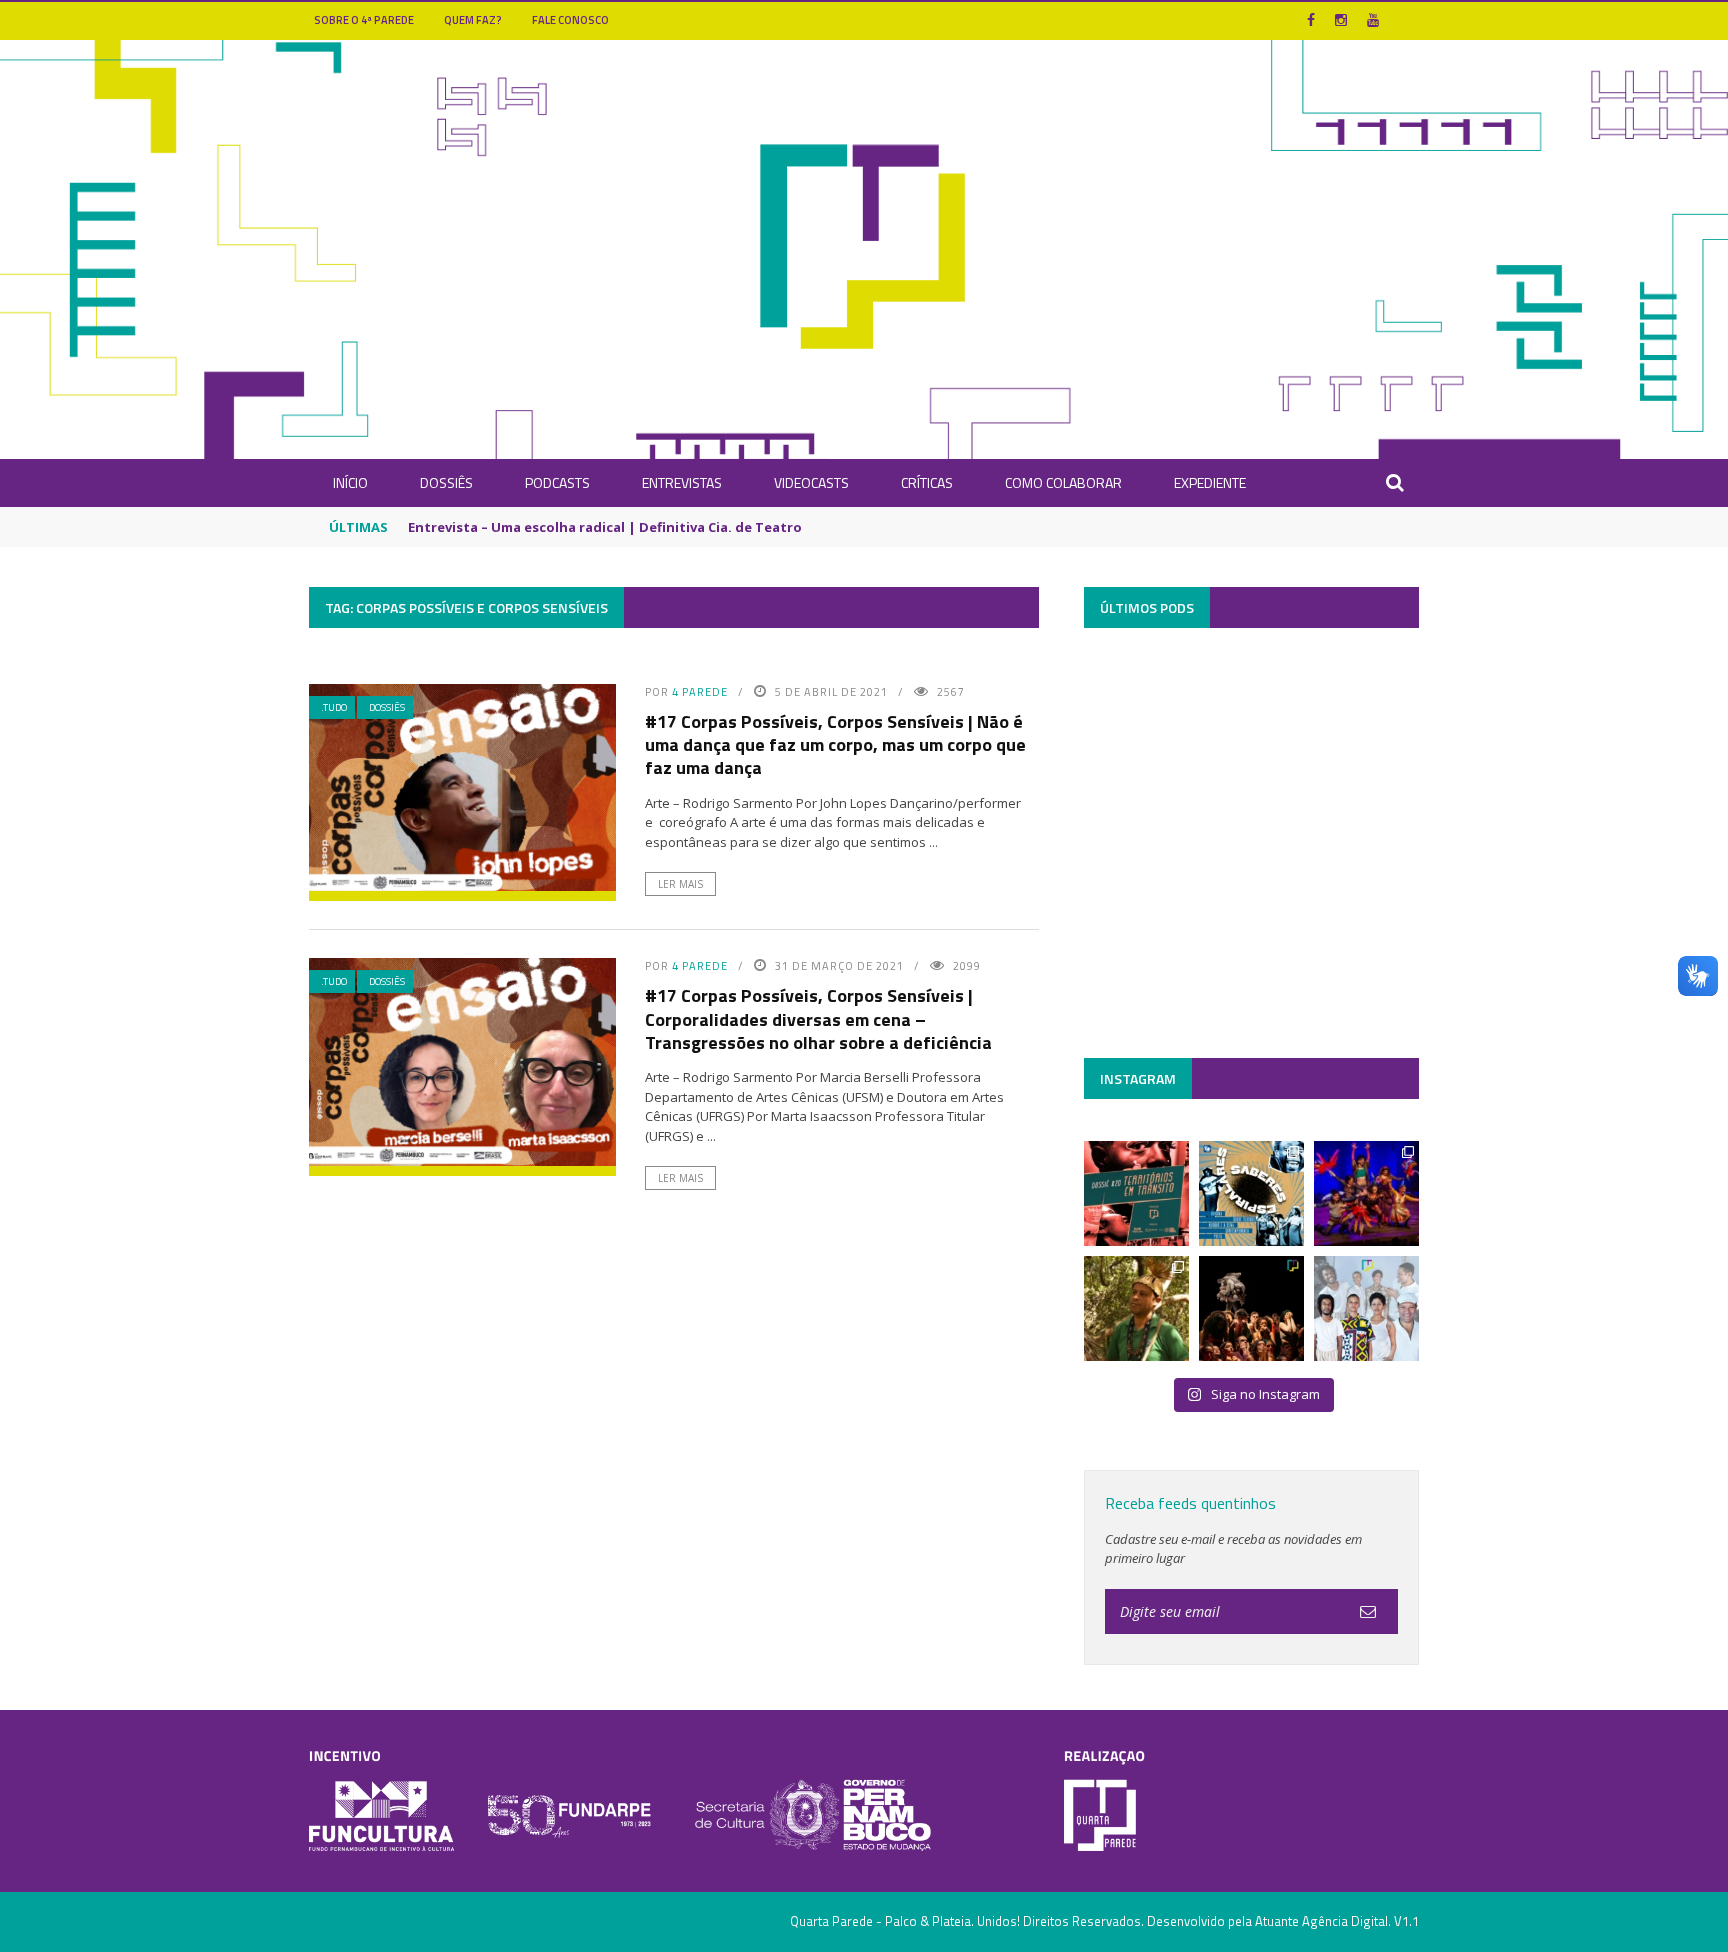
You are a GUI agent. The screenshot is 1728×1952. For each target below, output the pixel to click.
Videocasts (811, 482)
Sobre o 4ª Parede (364, 20)
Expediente (1210, 482)
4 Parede (700, 692)
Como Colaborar (1063, 482)
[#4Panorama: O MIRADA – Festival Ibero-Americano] (1366, 1193)
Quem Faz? (473, 20)
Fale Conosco (570, 20)
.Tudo (334, 707)
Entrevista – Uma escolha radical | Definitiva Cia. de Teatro (605, 527)
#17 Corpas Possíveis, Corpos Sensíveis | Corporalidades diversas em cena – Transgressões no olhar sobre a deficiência (818, 1019)
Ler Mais (680, 884)
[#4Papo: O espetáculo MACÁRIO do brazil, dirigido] (1251, 1308)
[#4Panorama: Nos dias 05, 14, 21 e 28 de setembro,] (1136, 1308)
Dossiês (446, 482)
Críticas (927, 482)
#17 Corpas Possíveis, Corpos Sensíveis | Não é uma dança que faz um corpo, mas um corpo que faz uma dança (835, 745)
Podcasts (557, 482)
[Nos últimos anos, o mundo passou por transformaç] (1136, 1193)
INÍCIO (350, 482)
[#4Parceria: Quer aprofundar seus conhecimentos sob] (1251, 1193)
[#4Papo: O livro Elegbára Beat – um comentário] (1366, 1308)
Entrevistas (682, 482)
